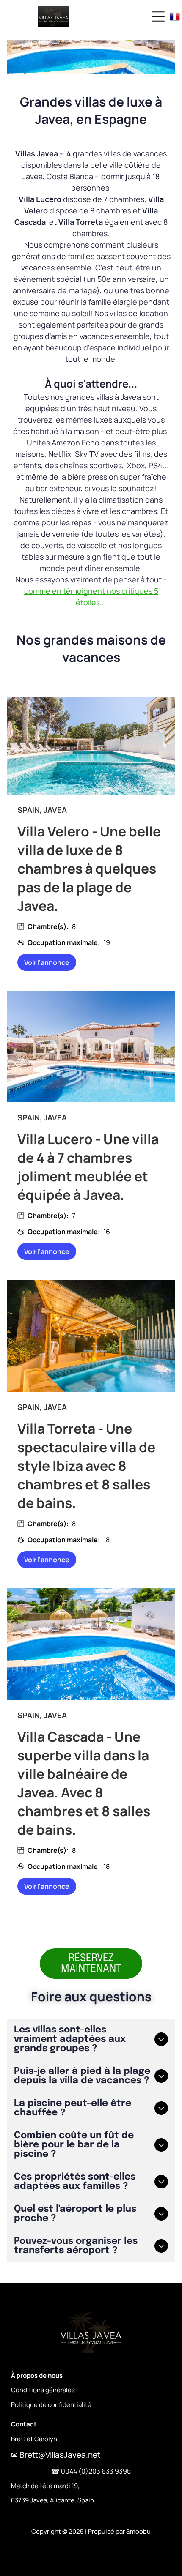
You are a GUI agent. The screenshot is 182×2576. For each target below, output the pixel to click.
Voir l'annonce (47, 962)
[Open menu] (158, 16)
